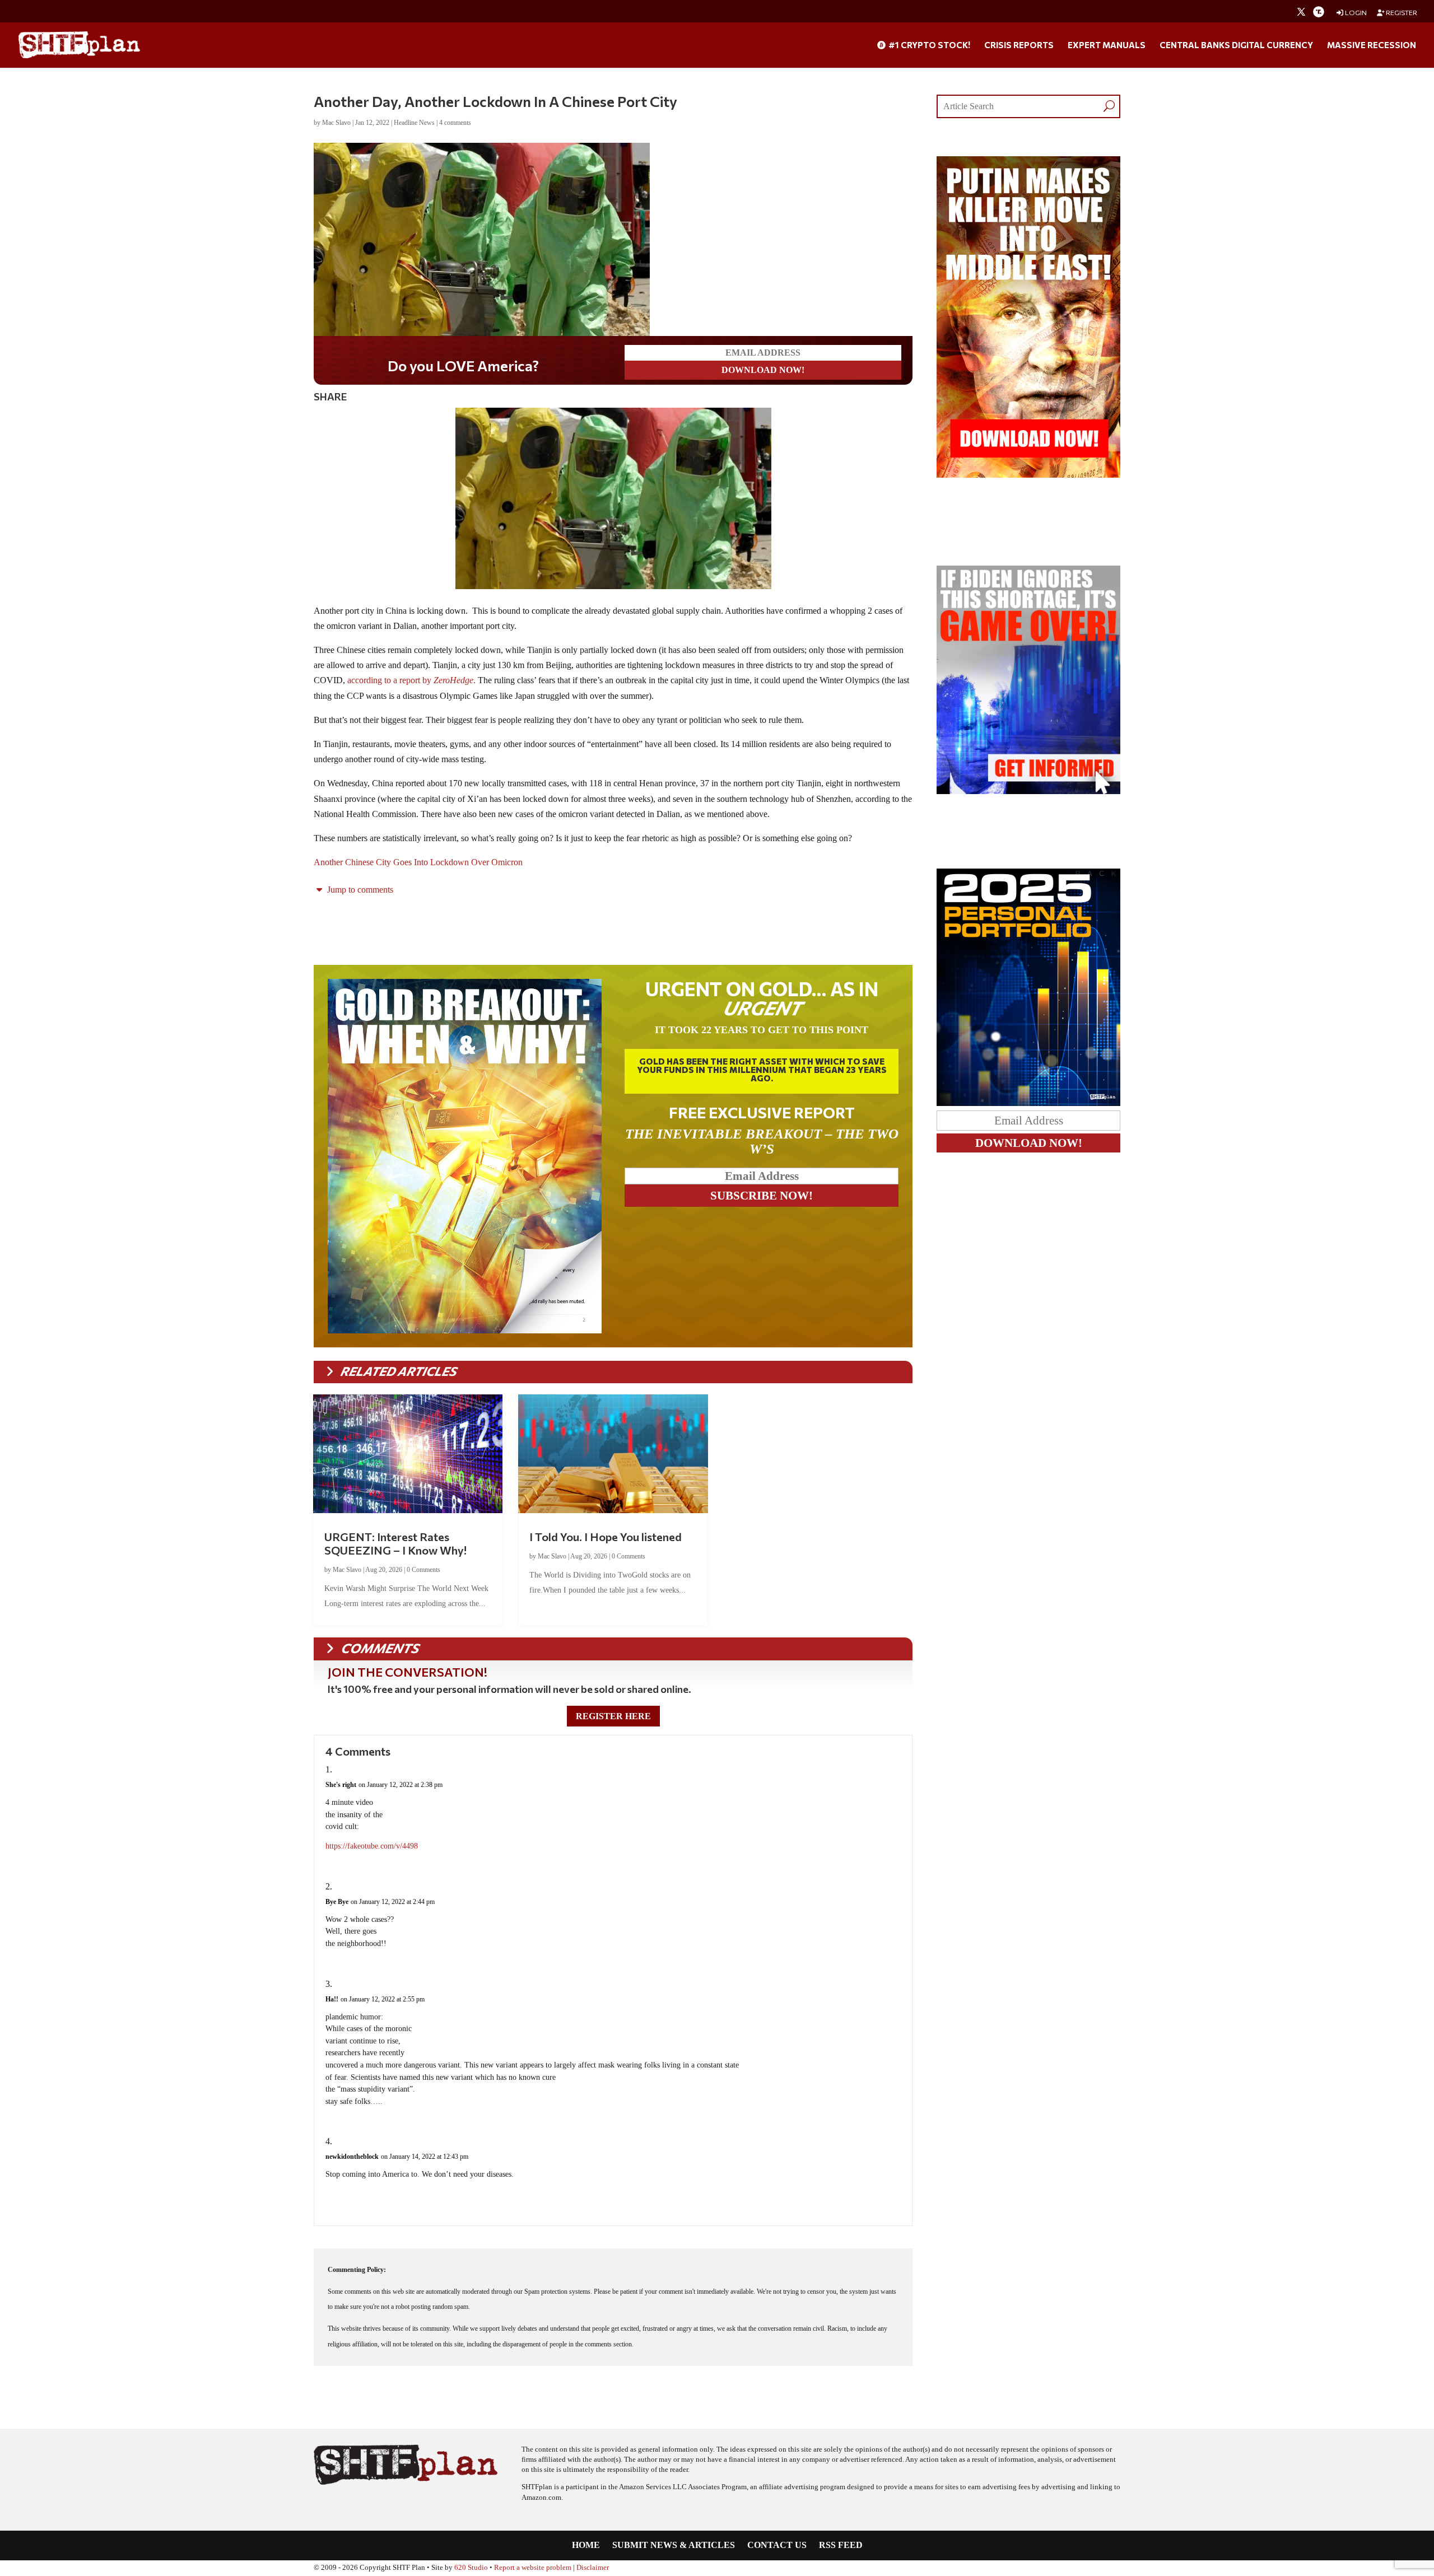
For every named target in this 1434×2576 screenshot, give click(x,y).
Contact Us (777, 2545)
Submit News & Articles (674, 2545)
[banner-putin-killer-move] (1028, 475)
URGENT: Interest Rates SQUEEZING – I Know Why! (395, 1543)
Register (1401, 13)
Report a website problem (533, 2568)
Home (586, 2545)
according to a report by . (411, 680)
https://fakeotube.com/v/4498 (372, 1846)
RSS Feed (841, 2545)
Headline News (414, 123)
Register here (613, 1716)
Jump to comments (359, 890)
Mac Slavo (336, 123)
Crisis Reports (1019, 45)
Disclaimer (593, 2568)
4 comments (455, 123)
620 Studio (471, 2568)
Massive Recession (1372, 45)
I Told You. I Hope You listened (606, 1537)
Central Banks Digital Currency (1236, 45)
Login (1355, 13)
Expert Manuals (1107, 45)
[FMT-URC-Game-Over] (1028, 791)
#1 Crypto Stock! (928, 45)
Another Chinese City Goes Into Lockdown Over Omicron (418, 862)
